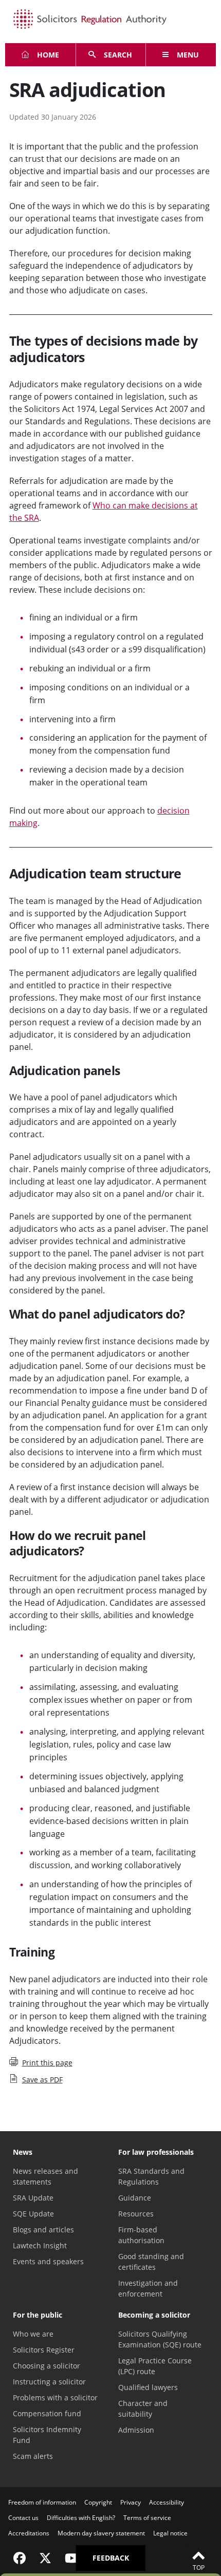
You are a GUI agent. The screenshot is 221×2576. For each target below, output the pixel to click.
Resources (136, 2214)
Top (199, 2568)
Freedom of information (42, 2502)
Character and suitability (143, 2409)
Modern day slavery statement (101, 2533)
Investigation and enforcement (148, 2288)
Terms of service (147, 2518)
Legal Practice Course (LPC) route (155, 2366)
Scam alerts (33, 2456)
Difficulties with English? (81, 2518)
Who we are (33, 2334)
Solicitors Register (44, 2350)
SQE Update (33, 2214)
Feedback (111, 2558)
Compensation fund (47, 2413)
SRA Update (33, 2198)
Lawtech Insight (40, 2245)
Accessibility (167, 2502)
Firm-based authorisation (141, 2235)
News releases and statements (45, 2176)
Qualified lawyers (148, 2387)
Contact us (23, 2518)
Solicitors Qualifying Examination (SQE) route (160, 2339)
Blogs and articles (43, 2230)
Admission (136, 2430)
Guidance (135, 2198)
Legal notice (170, 2533)
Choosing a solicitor (47, 2366)
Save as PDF (42, 2080)
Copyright (98, 2502)
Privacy (131, 2502)
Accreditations (29, 2533)
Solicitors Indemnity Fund (47, 2435)
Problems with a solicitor (55, 2398)
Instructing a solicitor (49, 2382)
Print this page (47, 2063)
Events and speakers (48, 2261)
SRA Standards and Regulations (151, 2176)
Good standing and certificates (151, 2262)
